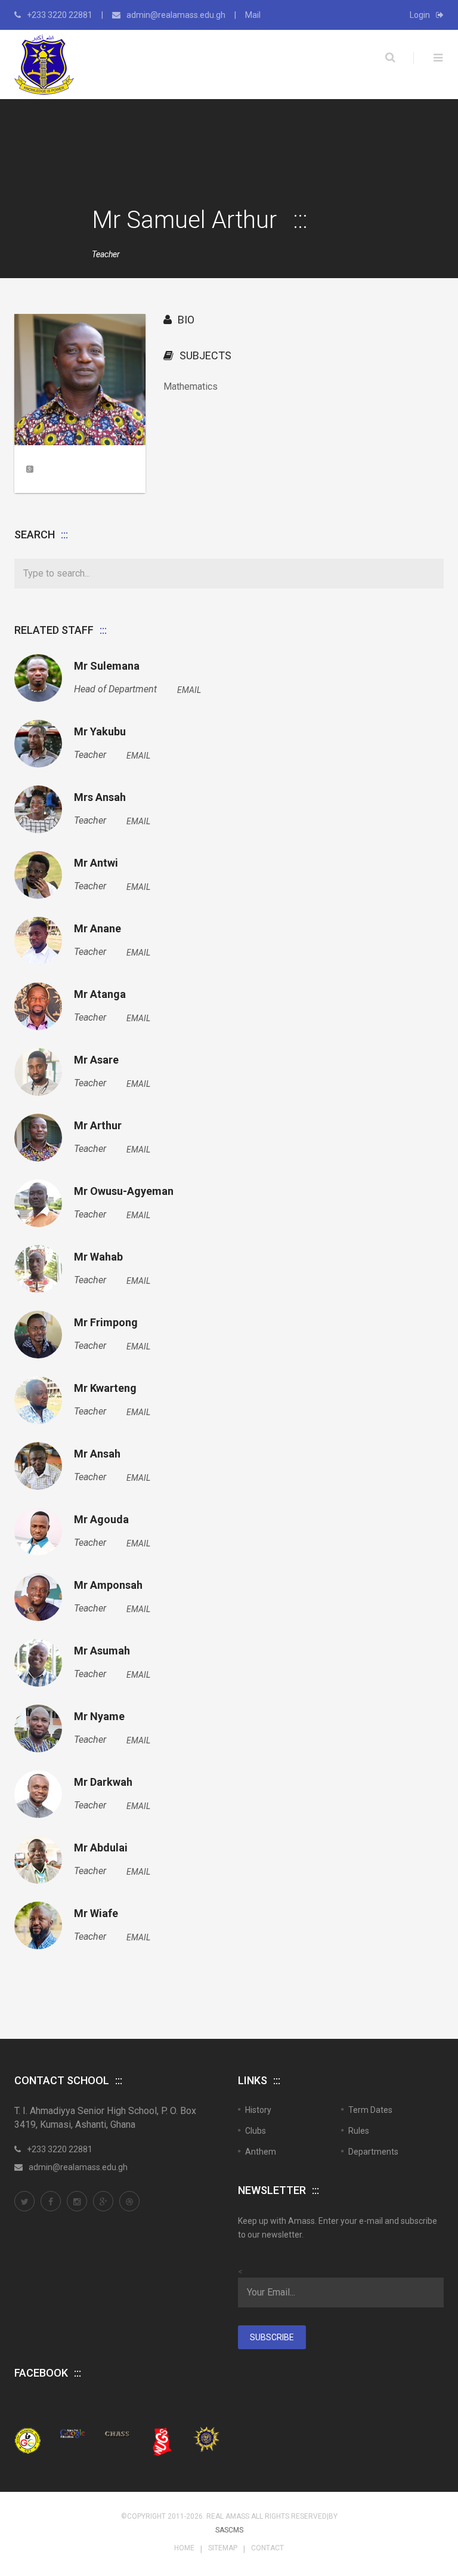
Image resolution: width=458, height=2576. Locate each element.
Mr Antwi (96, 863)
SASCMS (229, 2530)
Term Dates (370, 2110)
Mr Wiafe (96, 1913)
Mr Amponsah (108, 1585)
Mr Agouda (101, 1520)
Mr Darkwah (103, 1782)
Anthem (261, 2152)
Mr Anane (98, 929)
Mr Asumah (102, 1651)
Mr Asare (96, 1060)
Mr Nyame (99, 1717)
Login (420, 15)
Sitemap (223, 2548)
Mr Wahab (98, 1257)
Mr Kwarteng (105, 1388)
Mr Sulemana (107, 666)
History (258, 2110)
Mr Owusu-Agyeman (124, 1191)
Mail (253, 15)
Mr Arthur (98, 1126)
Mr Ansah (97, 1454)
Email (189, 690)
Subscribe (272, 2337)
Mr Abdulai (101, 1848)
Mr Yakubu (100, 732)
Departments (373, 2152)
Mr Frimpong (106, 1323)
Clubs (256, 2131)
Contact (267, 2548)
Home (184, 2548)
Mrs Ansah (100, 797)
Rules (359, 2131)
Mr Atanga (100, 994)
